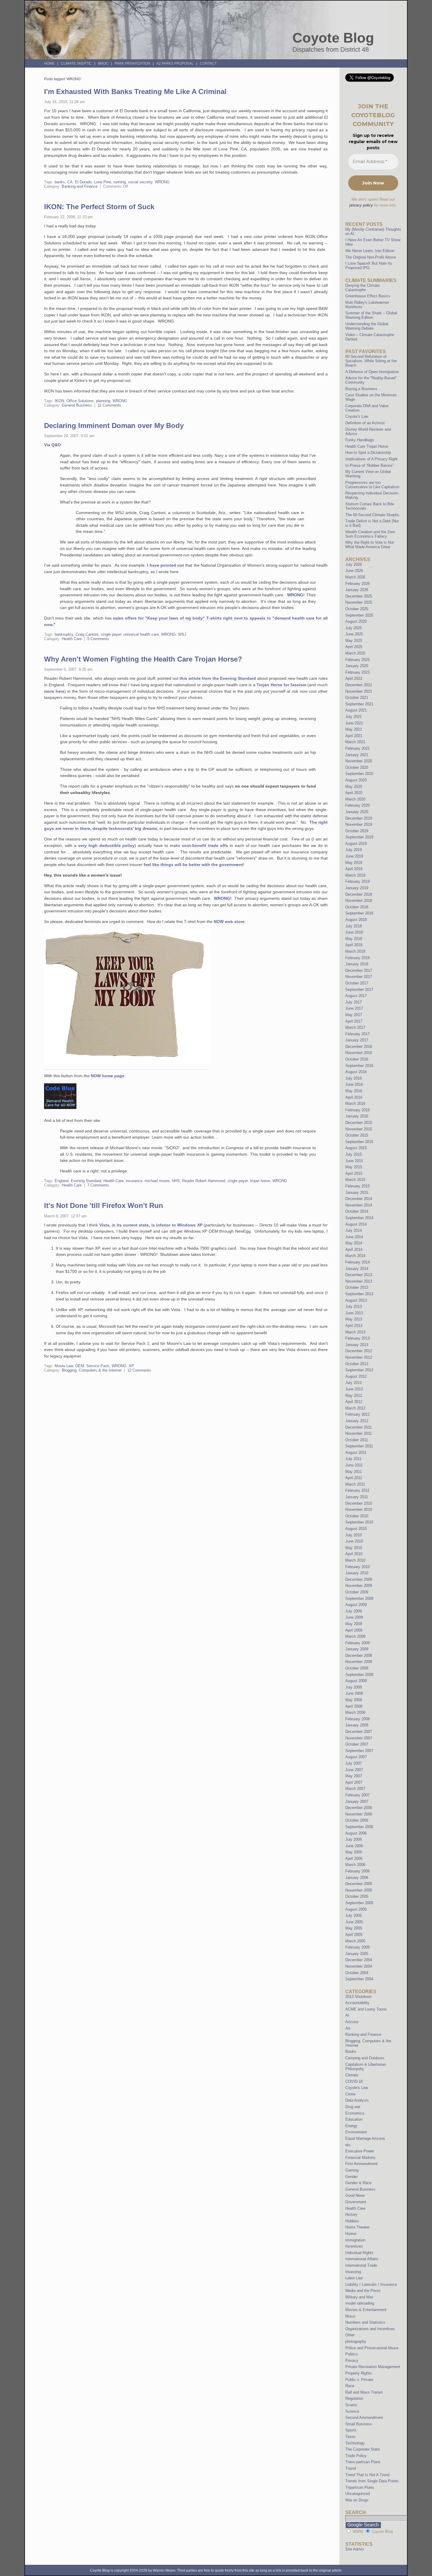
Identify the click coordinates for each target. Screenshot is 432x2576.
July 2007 (354, 1763)
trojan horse (260, 1181)
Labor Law (354, 2278)
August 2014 (356, 1224)
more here (54, 691)
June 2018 (354, 932)
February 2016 (358, 1110)
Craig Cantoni (87, 634)
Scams (351, 2405)
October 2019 (357, 831)
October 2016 (357, 1059)
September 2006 (359, 1827)
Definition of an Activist (365, 423)
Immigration (355, 2240)
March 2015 (355, 1180)
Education (354, 2119)
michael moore (157, 1181)
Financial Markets (360, 2158)
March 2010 (355, 1560)
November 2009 (359, 1586)
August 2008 (356, 1681)
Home (49, 63)
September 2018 (359, 913)
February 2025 (358, 660)
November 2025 (359, 602)
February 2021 (358, 748)
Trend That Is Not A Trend (367, 2475)
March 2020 (355, 799)
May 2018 (354, 939)
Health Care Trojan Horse (367, 446)
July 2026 (354, 564)
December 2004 (359, 1960)
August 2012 (356, 1376)
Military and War (359, 2297)
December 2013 (359, 1275)
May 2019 (354, 863)
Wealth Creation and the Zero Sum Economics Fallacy (370, 534)
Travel (351, 2468)
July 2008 (354, 1687)
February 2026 (358, 584)
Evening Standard (86, 1181)
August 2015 (356, 1148)
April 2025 (354, 647)
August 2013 (356, 1300)
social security (140, 182)
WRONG (162, 182)
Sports (351, 2430)
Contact (208, 63)
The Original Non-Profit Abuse (371, 257)
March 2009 (355, 1636)
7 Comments (98, 1185)
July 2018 (354, 926)
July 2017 (354, 1002)
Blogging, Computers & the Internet (92, 1370)
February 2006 (358, 1871)
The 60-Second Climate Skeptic (372, 515)
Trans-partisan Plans (363, 2462)
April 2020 (354, 793)
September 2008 (359, 1675)
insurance (134, 1181)
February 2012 (358, 1414)
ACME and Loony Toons (366, 2009)
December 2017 (359, 970)
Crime (350, 2094)
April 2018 (354, 945)
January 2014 (357, 1269)
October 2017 (357, 983)
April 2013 (354, 1326)
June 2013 (354, 1313)
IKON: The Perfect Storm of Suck (99, 207)
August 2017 (356, 996)
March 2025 (355, 653)
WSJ (182, 634)
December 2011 (359, 1427)
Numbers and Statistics (365, 2322)
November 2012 (359, 1357)
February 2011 (357, 1490)
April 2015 (354, 1173)
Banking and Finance (80, 186)
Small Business (359, 2424)
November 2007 (359, 1738)
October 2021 (357, 698)
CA (70, 182)
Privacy (352, 2361)
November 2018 (359, 901)
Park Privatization (132, 63)
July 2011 (353, 1459)
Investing (353, 2272)
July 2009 (354, 1611)
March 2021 (355, 742)
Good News (355, 2195)
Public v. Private (359, 2380)
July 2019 (354, 850)
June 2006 (354, 1846)
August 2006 (356, 1833)
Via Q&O (52, 445)
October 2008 (357, 1668)
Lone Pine (103, 182)
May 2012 (354, 1396)
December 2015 (359, 1123)
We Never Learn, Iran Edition (370, 251)
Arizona (352, 2022)
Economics (355, 2113)
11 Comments (109, 405)
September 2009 (359, 1599)
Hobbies (352, 2221)
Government (356, 2202)
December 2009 (359, 1579)
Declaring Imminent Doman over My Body (114, 426)
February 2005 (358, 1947)
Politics (352, 2354)
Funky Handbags (360, 440)
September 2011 (359, 1446)
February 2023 (358, 672)
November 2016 (359, 1053)
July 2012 (354, 1383)
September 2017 (359, 990)
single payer (111, 634)
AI (347, 2015)
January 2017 (357, 1040)
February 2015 (358, 1186)
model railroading (360, 2303)
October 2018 (357, 907)
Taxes (350, 2437)
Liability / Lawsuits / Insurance (371, 2284)
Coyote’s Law (357, 416)
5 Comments (98, 639)
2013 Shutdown (358, 1997)
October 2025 (357, 609)
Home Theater (357, 2227)
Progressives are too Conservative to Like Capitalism (372, 485)
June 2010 (354, 1541)
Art (348, 2028)
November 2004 (359, 1966)
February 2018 (358, 958)
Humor (351, 2234)
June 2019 (354, 856)
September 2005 (359, 1903)
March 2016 (355, 1104)
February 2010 (358, 1567)
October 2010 (357, 1516)
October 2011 (357, 1440)
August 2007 (356, 1757)
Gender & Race (358, 2183)
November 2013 (359, 1281)
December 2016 (359, 1047)
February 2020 (358, 805)
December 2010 (359, 1503)
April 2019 (354, 869)
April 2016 (354, 1097)
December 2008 (359, 1655)
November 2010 (359, 1509)
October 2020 (357, 767)
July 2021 (354, 717)
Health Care (72, 639)
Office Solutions (80, 401)
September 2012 (359, 1370)
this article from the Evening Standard (218, 678)
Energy (351, 2126)
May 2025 (354, 641)
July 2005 (354, 1915)
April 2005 (354, 1935)
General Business (77, 405)
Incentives (354, 2246)
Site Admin (355, 2549)
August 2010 (356, 1529)
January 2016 (357, 1116)
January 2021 (357, 755)
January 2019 (357, 888)
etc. (349, 2145)
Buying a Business (361, 389)
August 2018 (356, 920)
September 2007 (359, 1751)
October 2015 (357, 1135)
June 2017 (354, 1008)
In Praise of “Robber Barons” (370, 465)
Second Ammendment (364, 2418)
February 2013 (358, 1338)
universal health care (141, 634)
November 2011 (359, 1433)
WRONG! (296, 595)
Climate (352, 2075)
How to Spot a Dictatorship (368, 453)
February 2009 (358, 1643)
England (62, 1181)
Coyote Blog (333, 38)
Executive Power (360, 2151)
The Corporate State (362, 2449)
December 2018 (359, 894)
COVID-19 (354, 2081)
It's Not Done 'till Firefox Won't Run (104, 1205)
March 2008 (355, 1712)
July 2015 (354, 1154)
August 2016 (356, 1072)
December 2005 (359, 1884)
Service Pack (98, 1366)
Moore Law (64, 1366)
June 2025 (354, 634)
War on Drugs (357, 2500)
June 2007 (354, 1770)
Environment (356, 2132)
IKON (59, 401)
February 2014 (358, 1262)
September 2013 (359, 1294)
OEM (80, 1366)
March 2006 (355, 1865)
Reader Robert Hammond (204, 1181)
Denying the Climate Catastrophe (362, 288)
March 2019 (355, 875)
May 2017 (354, 1015)
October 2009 (357, 1592)
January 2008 (357, 1725)
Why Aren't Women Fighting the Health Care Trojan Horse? (143, 659)
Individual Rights (359, 2253)
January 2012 (357, 1421)
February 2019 (358, 881)
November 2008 (359, 1662)
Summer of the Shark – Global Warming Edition (371, 315)
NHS (176, 1181)
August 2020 (356, 780)
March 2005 (355, 1941)
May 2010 (354, 1548)
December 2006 (359, 1808)
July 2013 (354, 1307)
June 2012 (354, 1389)
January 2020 (357, 812)
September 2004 (359, 1979)
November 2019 (359, 824)
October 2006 (357, 1820)
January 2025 (357, 666)
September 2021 (359, 704)
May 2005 (354, 1928)
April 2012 (354, 1402)
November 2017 (359, 977)
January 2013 (357, 1345)
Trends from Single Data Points (372, 2481)
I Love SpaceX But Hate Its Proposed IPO (369, 266)
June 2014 (354, 1237)
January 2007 (357, 1801)
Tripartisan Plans (360, 2487)
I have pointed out (166, 565)
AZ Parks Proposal (175, 63)
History (351, 2215)
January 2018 (357, 964)
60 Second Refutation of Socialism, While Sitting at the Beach (371, 361)
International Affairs (362, 2259)
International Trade (361, 2265)
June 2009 (354, 1617)
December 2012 (359, 1351)
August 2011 (356, 1453)
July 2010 (354, 1535)
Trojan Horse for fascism (281, 685)
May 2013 (354, 1319)
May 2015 (354, 1167)
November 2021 (359, 691)
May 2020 (354, 787)
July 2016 (354, 1078)
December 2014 (359, 1199)
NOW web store (229, 922)
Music (350, 2316)
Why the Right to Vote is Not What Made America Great (370, 545)
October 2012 (357, 1364)
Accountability (357, 2003)
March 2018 (355, 951)
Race (350, 2386)
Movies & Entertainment (366, 2310)
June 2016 (354, 1084)
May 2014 (354, 1243)
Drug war (353, 2107)
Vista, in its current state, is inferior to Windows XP (151, 1225)
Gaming (352, 2170)
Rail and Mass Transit (364, 2392)
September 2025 (359, 615)
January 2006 (357, 1878)
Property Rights (359, 2373)
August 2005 (356, 1909)
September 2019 (359, 837)
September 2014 (359, 1218)
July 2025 (354, 628)
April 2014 (354, 1250)
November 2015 (359, 1129)
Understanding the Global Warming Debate (367, 326)
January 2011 (357, 1497)
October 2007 (357, 1744)
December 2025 (359, 596)
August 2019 (356, 844)
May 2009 (354, 1624)
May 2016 (354, 1091)
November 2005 (359, 1890)
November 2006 (359, 1814)
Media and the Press (363, 2291)
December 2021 (359, 685)
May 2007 (354, 1776)
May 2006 (354, 1852)
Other (350, 2335)
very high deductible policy (107, 845)
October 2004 (357, 1973)
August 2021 (356, 710)
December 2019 (359, 818)
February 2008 (358, 1719)
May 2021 (354, 729)
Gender (351, 2177)
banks (60, 182)
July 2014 (354, 1230)
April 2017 (354, 1021)
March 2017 (355, 1027)
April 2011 (354, 1478)
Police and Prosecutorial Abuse (372, 2348)
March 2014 (355, 1256)
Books (351, 2051)
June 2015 (354, 1161)
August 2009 (356, 1605)
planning (103, 401)
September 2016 (359, 1066)
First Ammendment (361, 2164)
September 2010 (359, 1522)
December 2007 (359, 1732)
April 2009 (354, 1630)
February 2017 (358, 1034)
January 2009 (357, 1649)
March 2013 (355, 1332)
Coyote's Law (357, 2088)
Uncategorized (358, 2494)
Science (352, 2411)
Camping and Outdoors (365, 2058)
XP (131, 1366)
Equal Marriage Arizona (365, 2138)
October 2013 (357, 1287)
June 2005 (354, 1922)
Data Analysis (357, 2100)
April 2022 (354, 678)
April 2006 (354, 1858)
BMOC (103, 63)
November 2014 (359, 1205)
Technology (355, 2443)
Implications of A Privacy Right (371, 459)
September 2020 (359, 774)
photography (356, 2341)
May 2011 (354, 1472)
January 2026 (357, 590)
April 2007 (354, 1782)
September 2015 (359, 1142)
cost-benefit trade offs (205, 845)
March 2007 (355, 1789)
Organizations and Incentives (370, 2329)
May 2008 (354, 1700)
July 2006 (354, 1839)
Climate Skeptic (76, 63)
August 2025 (356, 621)
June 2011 (354, 1465)
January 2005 (357, 1954)
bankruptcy (64, 634)
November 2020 (359, 761)
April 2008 (354, 1706)
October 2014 (357, 1211)
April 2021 (354, 736)
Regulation (354, 2398)
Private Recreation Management (373, 2367)
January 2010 (357, 1573)
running (120, 182)
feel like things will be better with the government (193, 865)
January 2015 (357, 1193)
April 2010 (354, 1554)
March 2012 (355, 1408)
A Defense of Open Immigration (372, 372)
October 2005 (357, 1896)
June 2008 (354, 1693)
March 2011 (355, 1484)
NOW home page (108, 1076)
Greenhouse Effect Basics (368, 296)
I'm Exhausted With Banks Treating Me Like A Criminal (135, 92)
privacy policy (361, 205)
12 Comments (139, 1370)
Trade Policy (356, 2456)
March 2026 (355, 577)
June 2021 (354, 723)
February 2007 (358, 1795)
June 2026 (354, 571)
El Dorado (83, 182)
